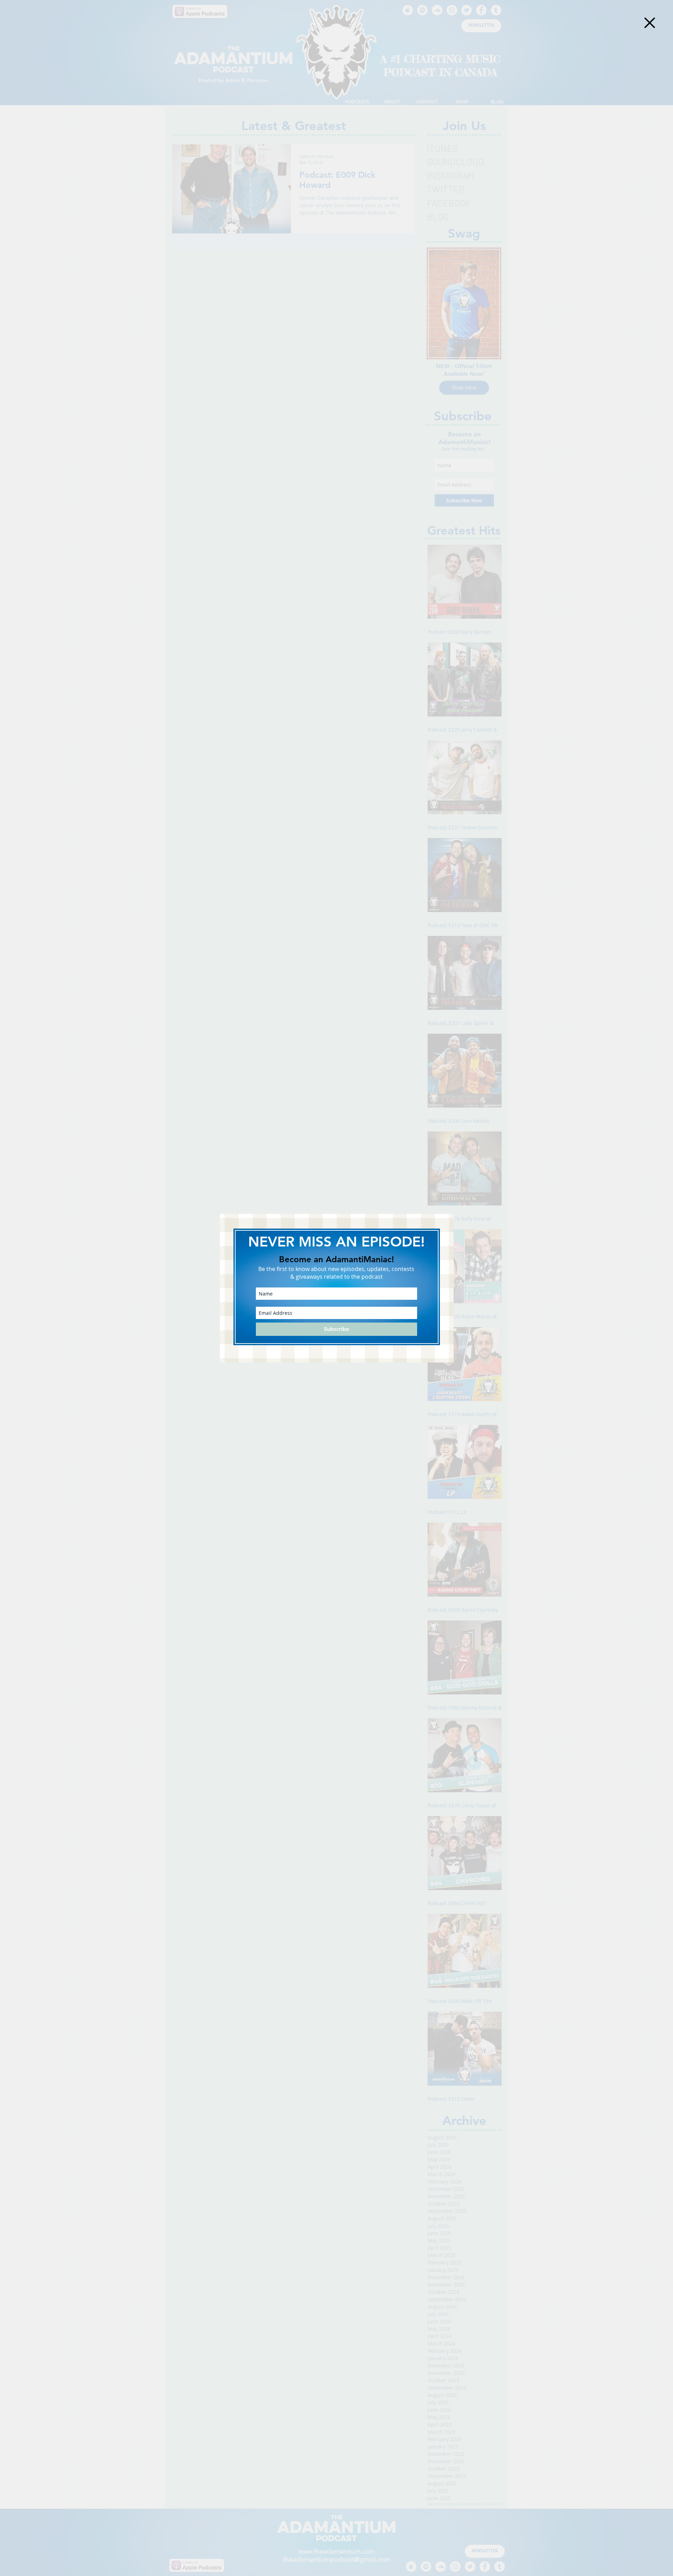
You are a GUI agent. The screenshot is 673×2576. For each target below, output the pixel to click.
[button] (650, 23)
